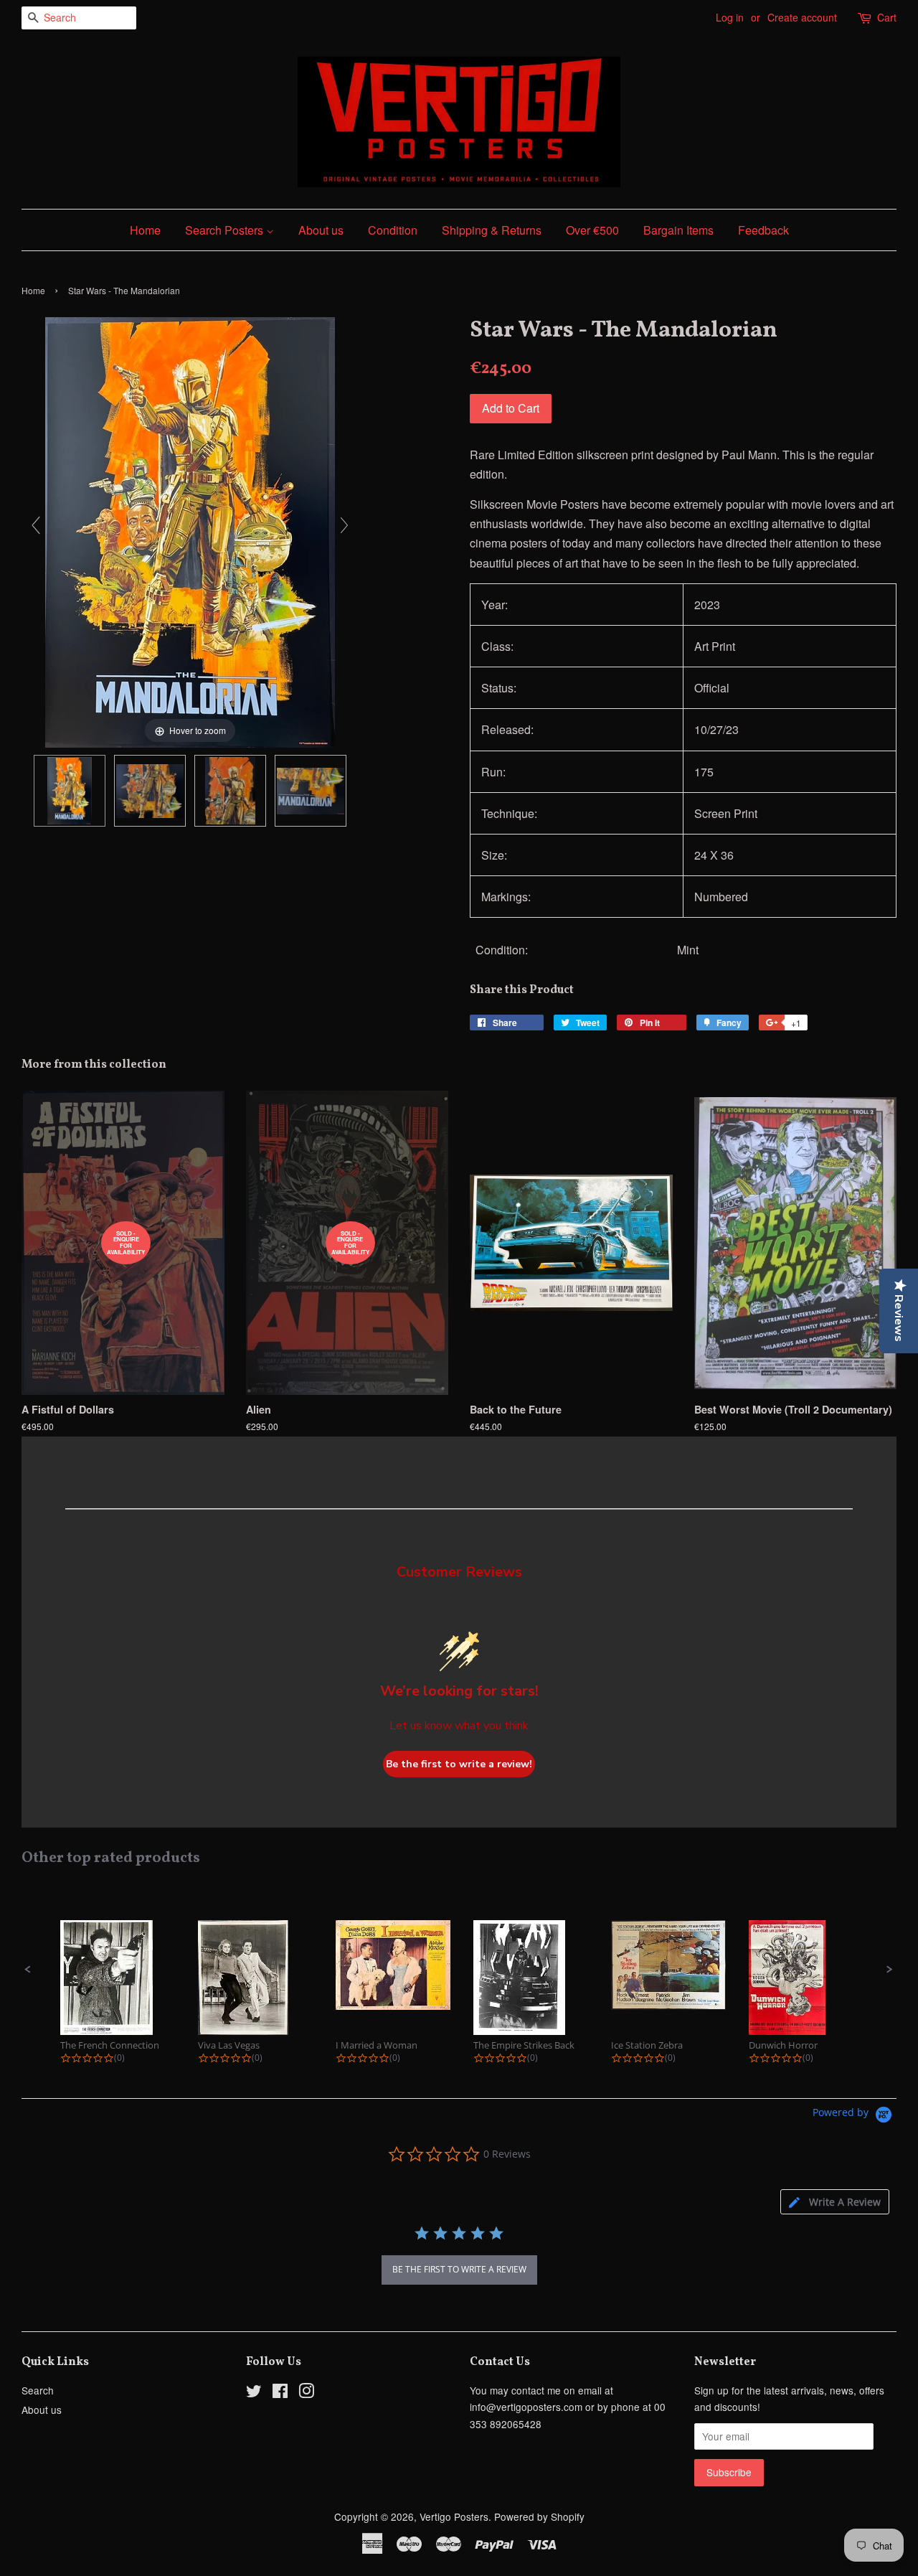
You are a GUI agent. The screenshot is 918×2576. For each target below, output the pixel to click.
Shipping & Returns (492, 230)
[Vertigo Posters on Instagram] (306, 2393)
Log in (730, 17)
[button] (28, 1970)
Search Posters (226, 230)
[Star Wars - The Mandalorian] (70, 791)
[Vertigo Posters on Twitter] (254, 2393)
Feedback (763, 230)
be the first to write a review (459, 2269)
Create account (802, 17)
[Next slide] (344, 525)
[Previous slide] (36, 525)
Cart (887, 17)
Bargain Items (678, 230)
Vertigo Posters (454, 2516)
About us (321, 230)
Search (38, 2390)
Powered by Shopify (539, 2516)
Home (145, 230)
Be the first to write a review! (459, 1764)
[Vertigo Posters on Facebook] (280, 2393)
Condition (393, 230)
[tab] (835, 2202)
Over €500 (592, 230)
